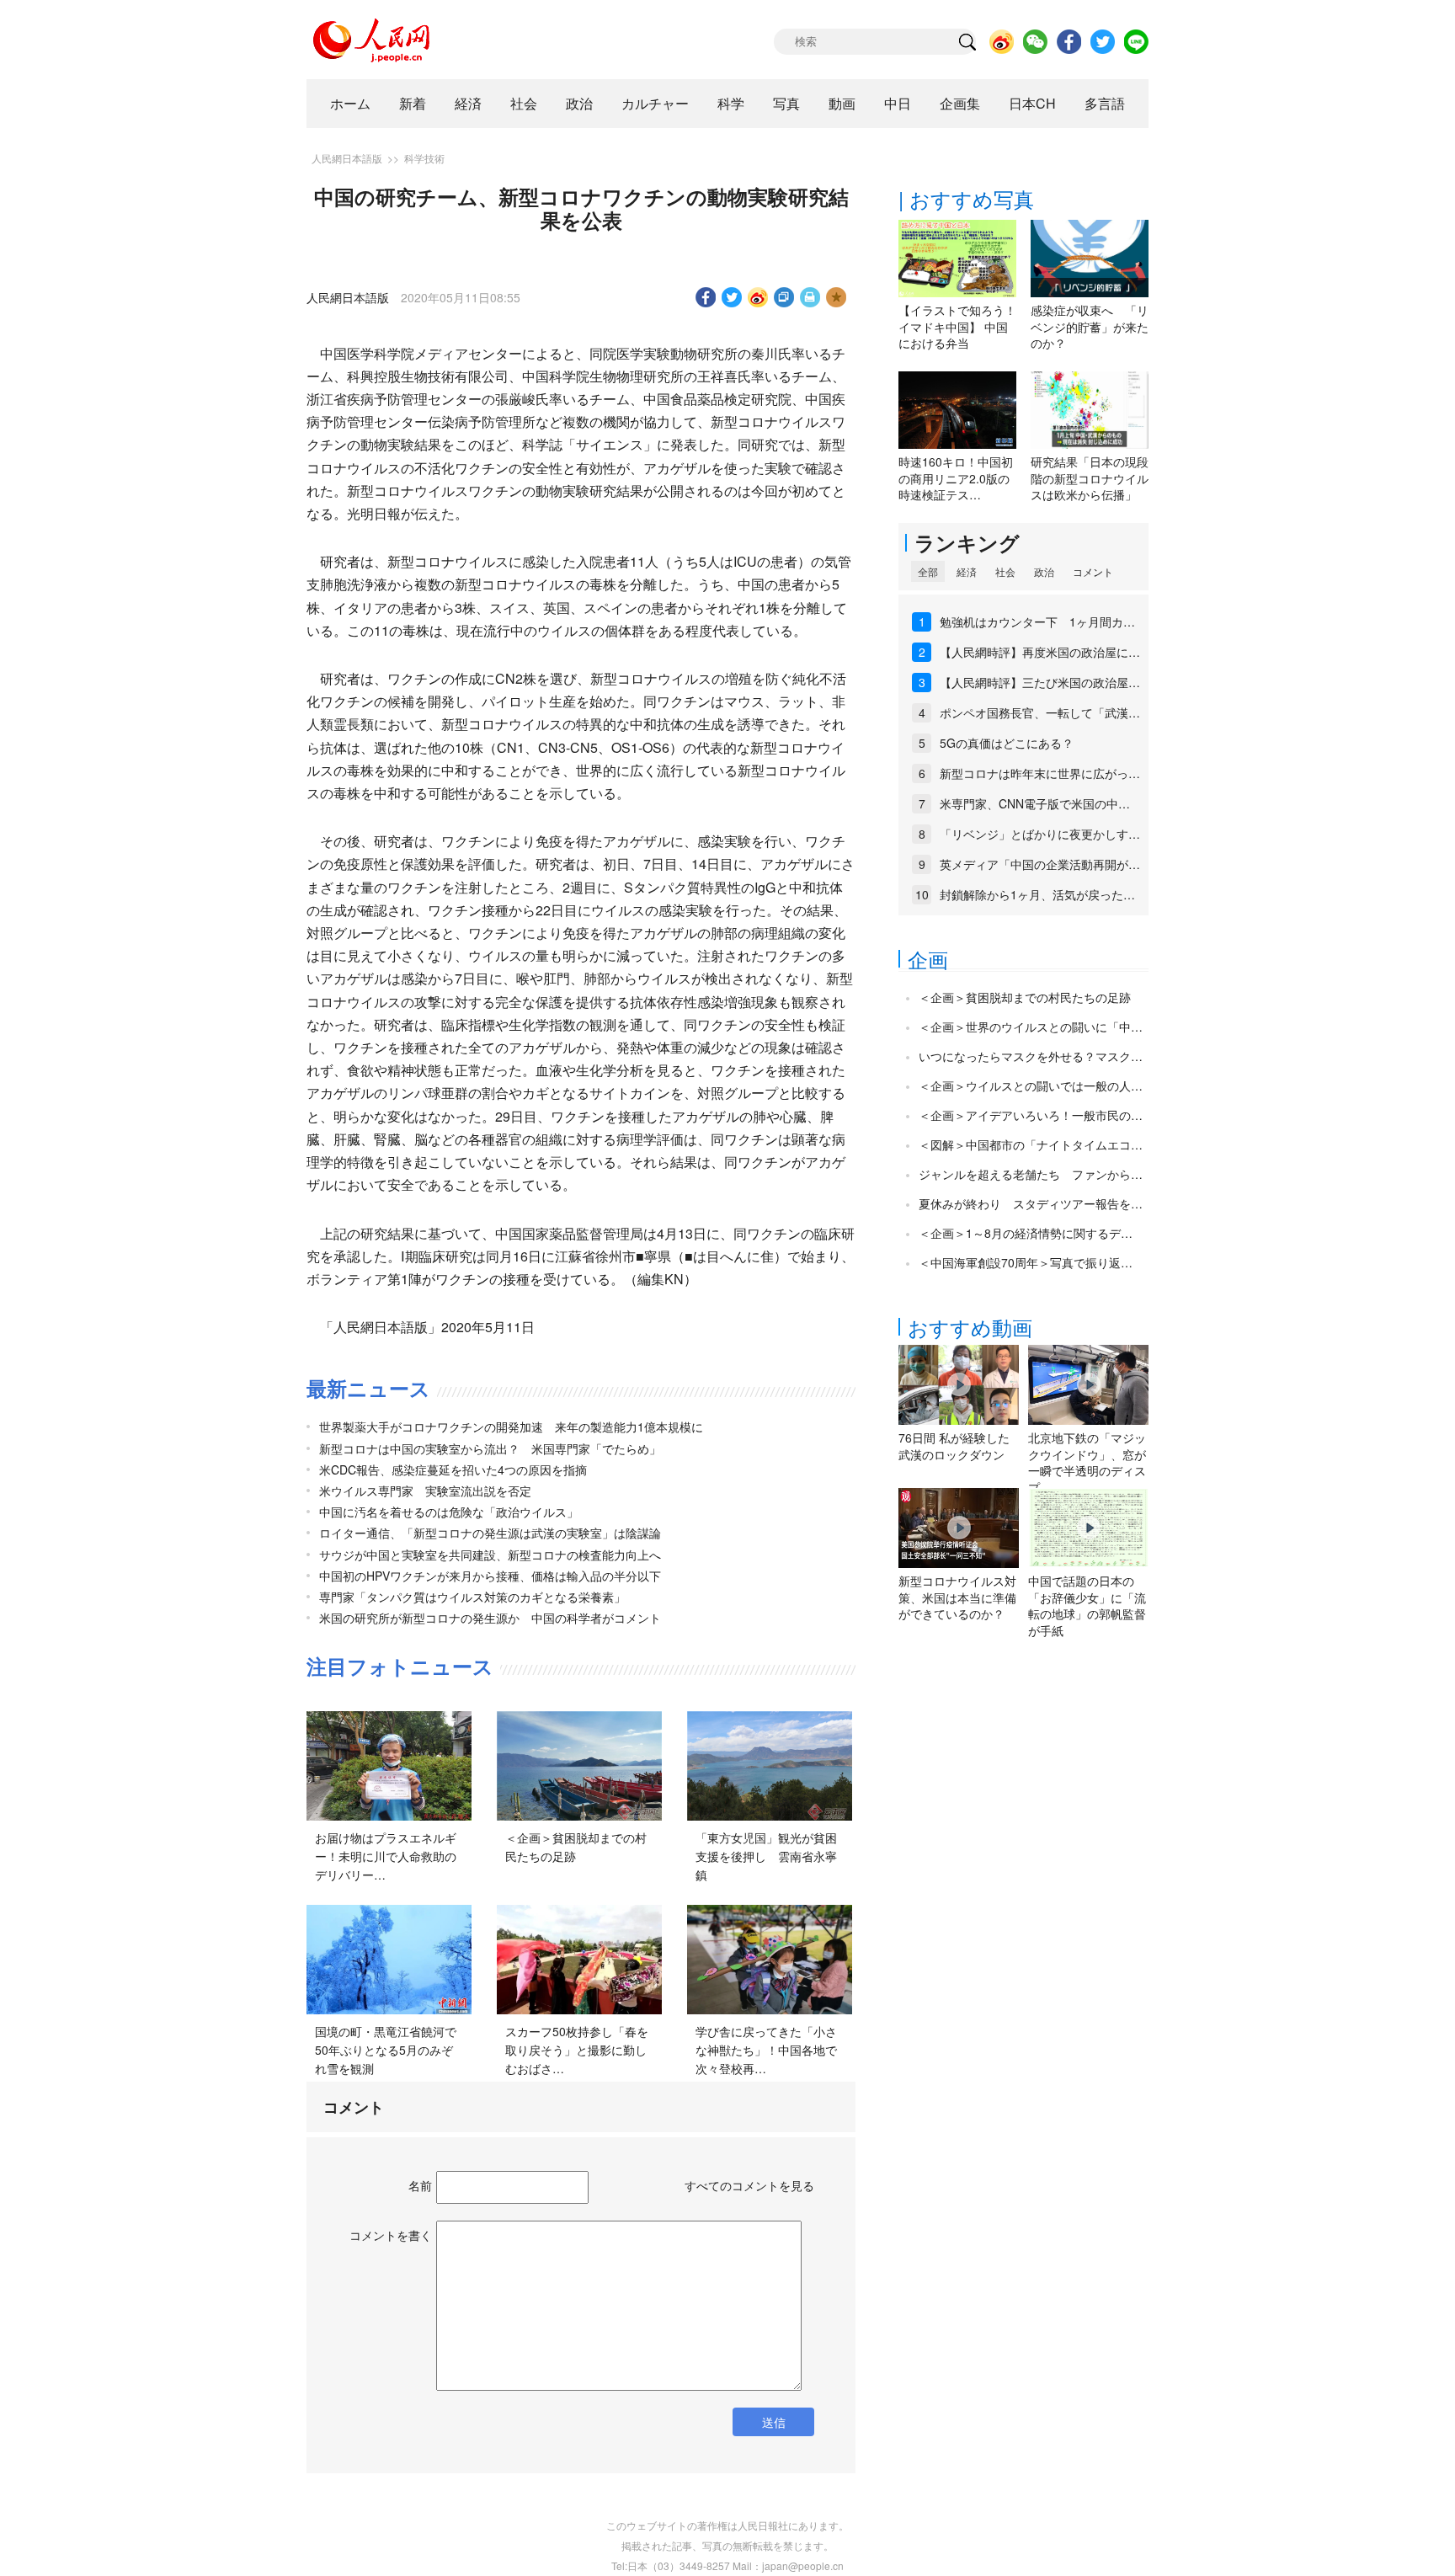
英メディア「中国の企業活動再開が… (1040, 864)
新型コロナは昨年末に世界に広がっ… (1040, 773)
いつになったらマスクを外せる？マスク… (1031, 1056)
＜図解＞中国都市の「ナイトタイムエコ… (1031, 1144)
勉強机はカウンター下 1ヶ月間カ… (1037, 621)
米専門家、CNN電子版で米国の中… (1035, 803)
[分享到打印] (810, 297)
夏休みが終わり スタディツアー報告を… (1031, 1203)
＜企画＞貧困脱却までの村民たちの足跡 (1025, 997)
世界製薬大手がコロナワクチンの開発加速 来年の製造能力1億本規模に (511, 1427)
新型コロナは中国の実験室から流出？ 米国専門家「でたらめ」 (490, 1448)
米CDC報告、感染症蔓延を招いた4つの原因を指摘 (453, 1469)
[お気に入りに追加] (837, 297)
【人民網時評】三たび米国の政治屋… (1040, 682)
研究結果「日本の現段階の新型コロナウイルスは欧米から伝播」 (1090, 478)
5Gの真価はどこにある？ (1007, 743)
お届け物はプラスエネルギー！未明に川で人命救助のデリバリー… (386, 1856)
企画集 (960, 103)
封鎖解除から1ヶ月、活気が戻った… (1037, 894)
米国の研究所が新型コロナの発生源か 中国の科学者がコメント (490, 1618)
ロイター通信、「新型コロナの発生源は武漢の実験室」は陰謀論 (490, 1533)
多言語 (1105, 103)
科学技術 (424, 158)
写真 (786, 103)
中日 (898, 103)
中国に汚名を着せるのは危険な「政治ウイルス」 (449, 1512)
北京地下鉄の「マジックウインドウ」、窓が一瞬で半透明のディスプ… (1087, 1462)
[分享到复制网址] (784, 297)
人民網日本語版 (347, 158)
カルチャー (655, 103)
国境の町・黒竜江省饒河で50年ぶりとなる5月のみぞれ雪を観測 (386, 2049)
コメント (1093, 571)
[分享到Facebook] (706, 297)
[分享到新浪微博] (758, 297)
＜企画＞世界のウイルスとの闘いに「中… (1031, 1027)
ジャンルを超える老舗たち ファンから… (1031, 1174)
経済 (468, 103)
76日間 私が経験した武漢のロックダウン (954, 1446)
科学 (731, 103)
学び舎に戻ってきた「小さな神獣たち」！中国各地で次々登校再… (766, 2049)
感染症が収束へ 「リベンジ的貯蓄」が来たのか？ (1090, 326)
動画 (842, 103)
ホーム (350, 103)
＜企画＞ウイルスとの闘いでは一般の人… (1031, 1085)
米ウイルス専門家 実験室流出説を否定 (425, 1491)
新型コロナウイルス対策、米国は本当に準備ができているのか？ (957, 1597)
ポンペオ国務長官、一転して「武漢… (1040, 712)
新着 (413, 103)
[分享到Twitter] (732, 297)
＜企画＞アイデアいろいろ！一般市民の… (1031, 1115)
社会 (524, 103)
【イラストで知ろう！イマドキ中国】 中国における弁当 (957, 326)
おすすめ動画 (970, 1327)
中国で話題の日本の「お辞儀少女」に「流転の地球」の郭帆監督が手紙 (1087, 1605)
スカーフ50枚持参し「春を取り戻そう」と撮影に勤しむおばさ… (577, 2049)
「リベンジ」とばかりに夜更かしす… (1040, 834)
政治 (579, 103)
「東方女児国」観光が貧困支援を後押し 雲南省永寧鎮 (766, 1856)
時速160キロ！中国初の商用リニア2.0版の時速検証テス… (956, 478)
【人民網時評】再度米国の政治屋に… (1040, 652)
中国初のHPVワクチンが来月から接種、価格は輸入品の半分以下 (490, 1576)
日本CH (1032, 103)
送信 (774, 2422)
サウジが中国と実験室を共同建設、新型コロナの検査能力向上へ (490, 1555)
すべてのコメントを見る (749, 2185)
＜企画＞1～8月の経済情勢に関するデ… (1026, 1233)
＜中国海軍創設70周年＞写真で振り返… (1026, 1262)
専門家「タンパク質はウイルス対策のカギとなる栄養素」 (472, 1597)
